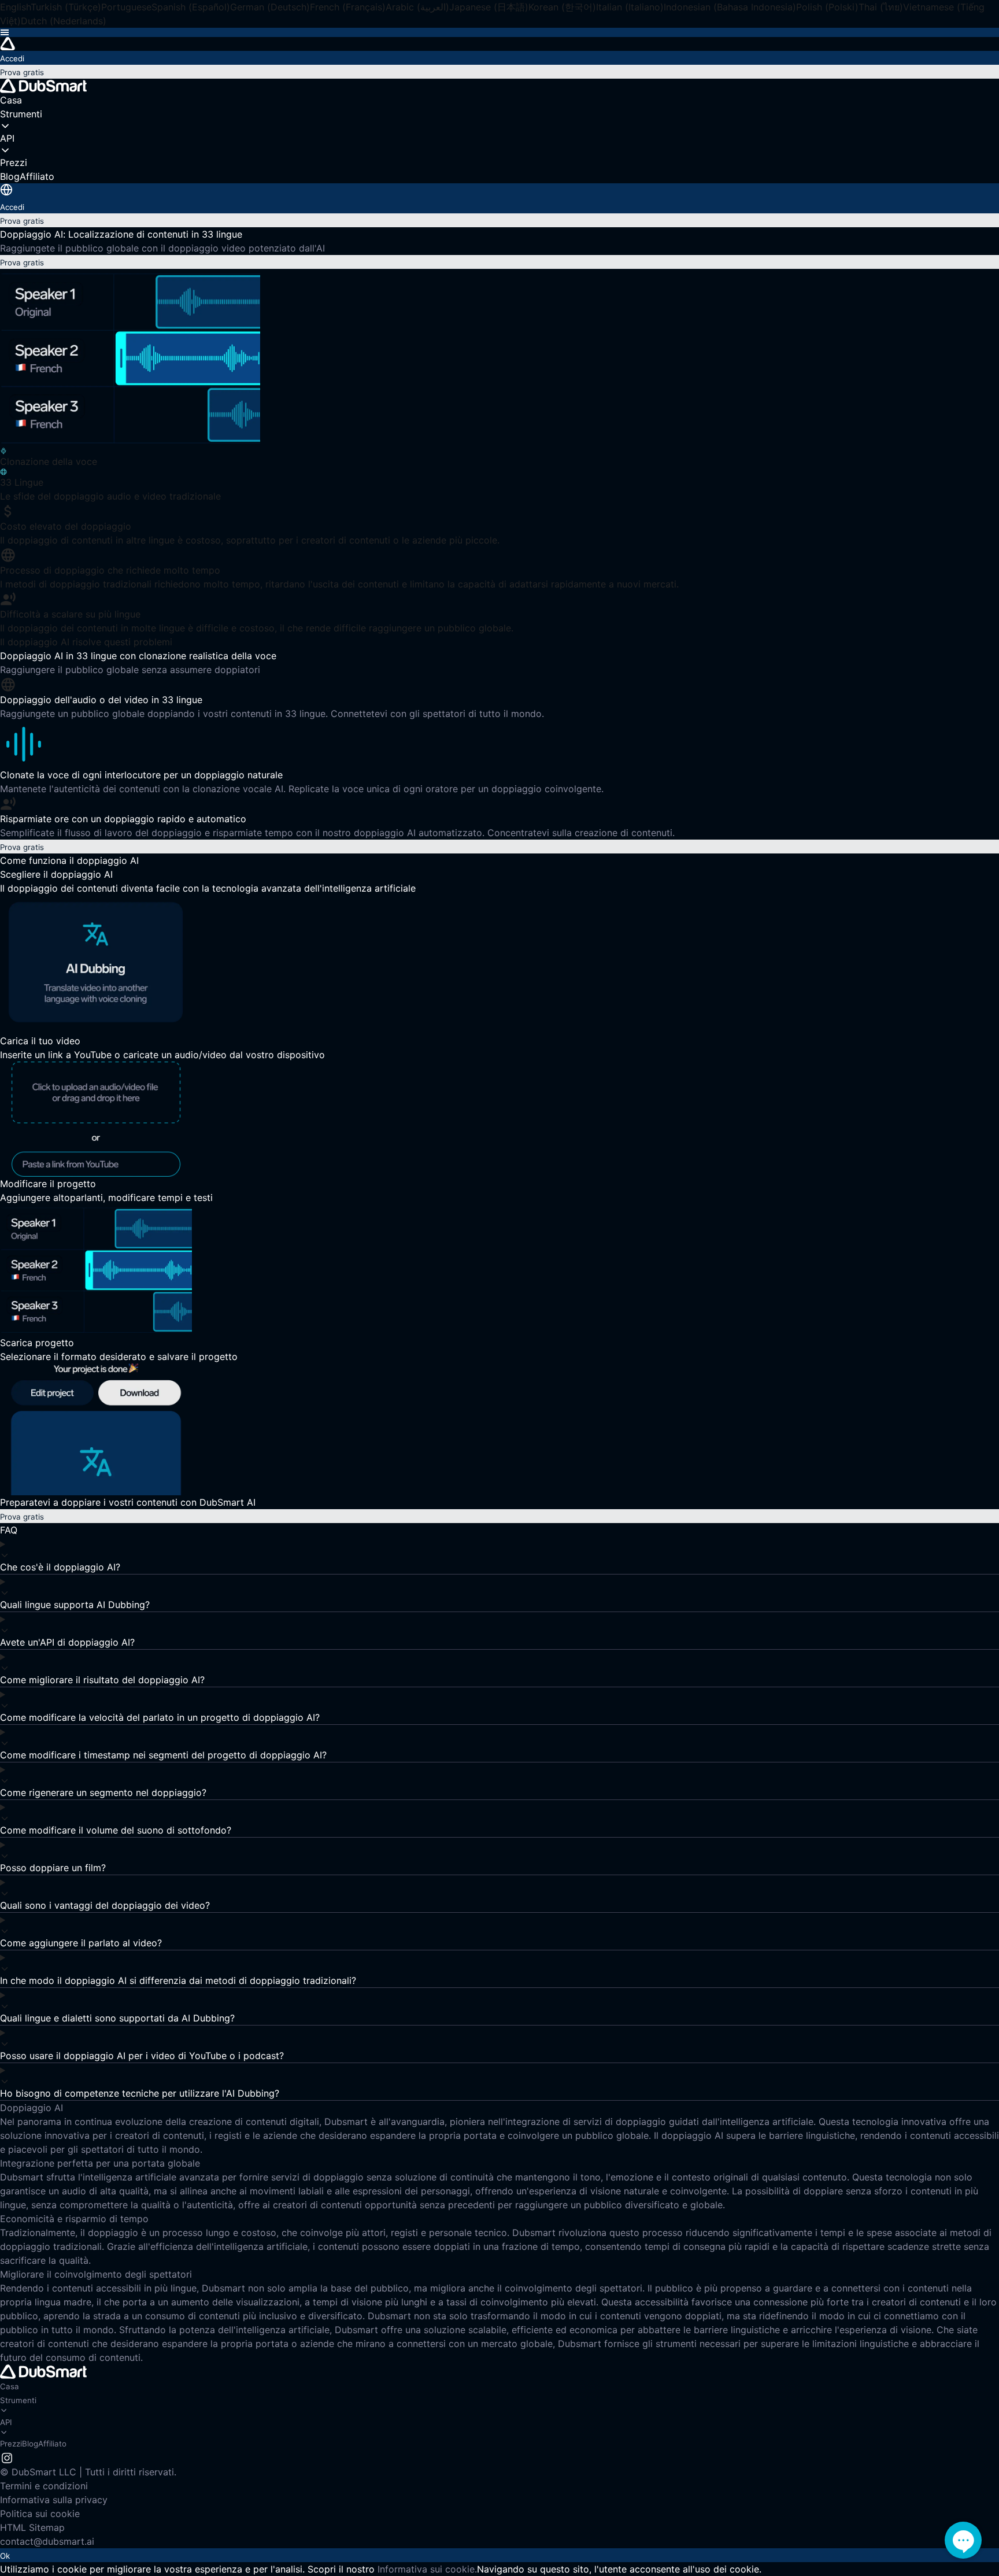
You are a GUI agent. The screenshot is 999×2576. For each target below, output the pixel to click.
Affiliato (52, 2444)
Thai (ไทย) (881, 7)
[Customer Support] (963, 2540)
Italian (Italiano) (630, 7)
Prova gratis (22, 72)
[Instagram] (7, 2457)
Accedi (12, 58)
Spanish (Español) (191, 7)
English (15, 7)
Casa (10, 2386)
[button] (499, 32)
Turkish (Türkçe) (66, 7)
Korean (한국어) (562, 7)
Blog (30, 2444)
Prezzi (11, 2444)
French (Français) (348, 7)
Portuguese (126, 7)
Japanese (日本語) (489, 7)
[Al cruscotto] (499, 44)
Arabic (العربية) (417, 7)
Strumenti (18, 2400)
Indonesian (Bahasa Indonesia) (730, 7)
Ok (5, 2556)
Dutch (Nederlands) (64, 21)
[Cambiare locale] (6, 190)
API (6, 2422)
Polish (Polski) (827, 7)
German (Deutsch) (270, 7)
